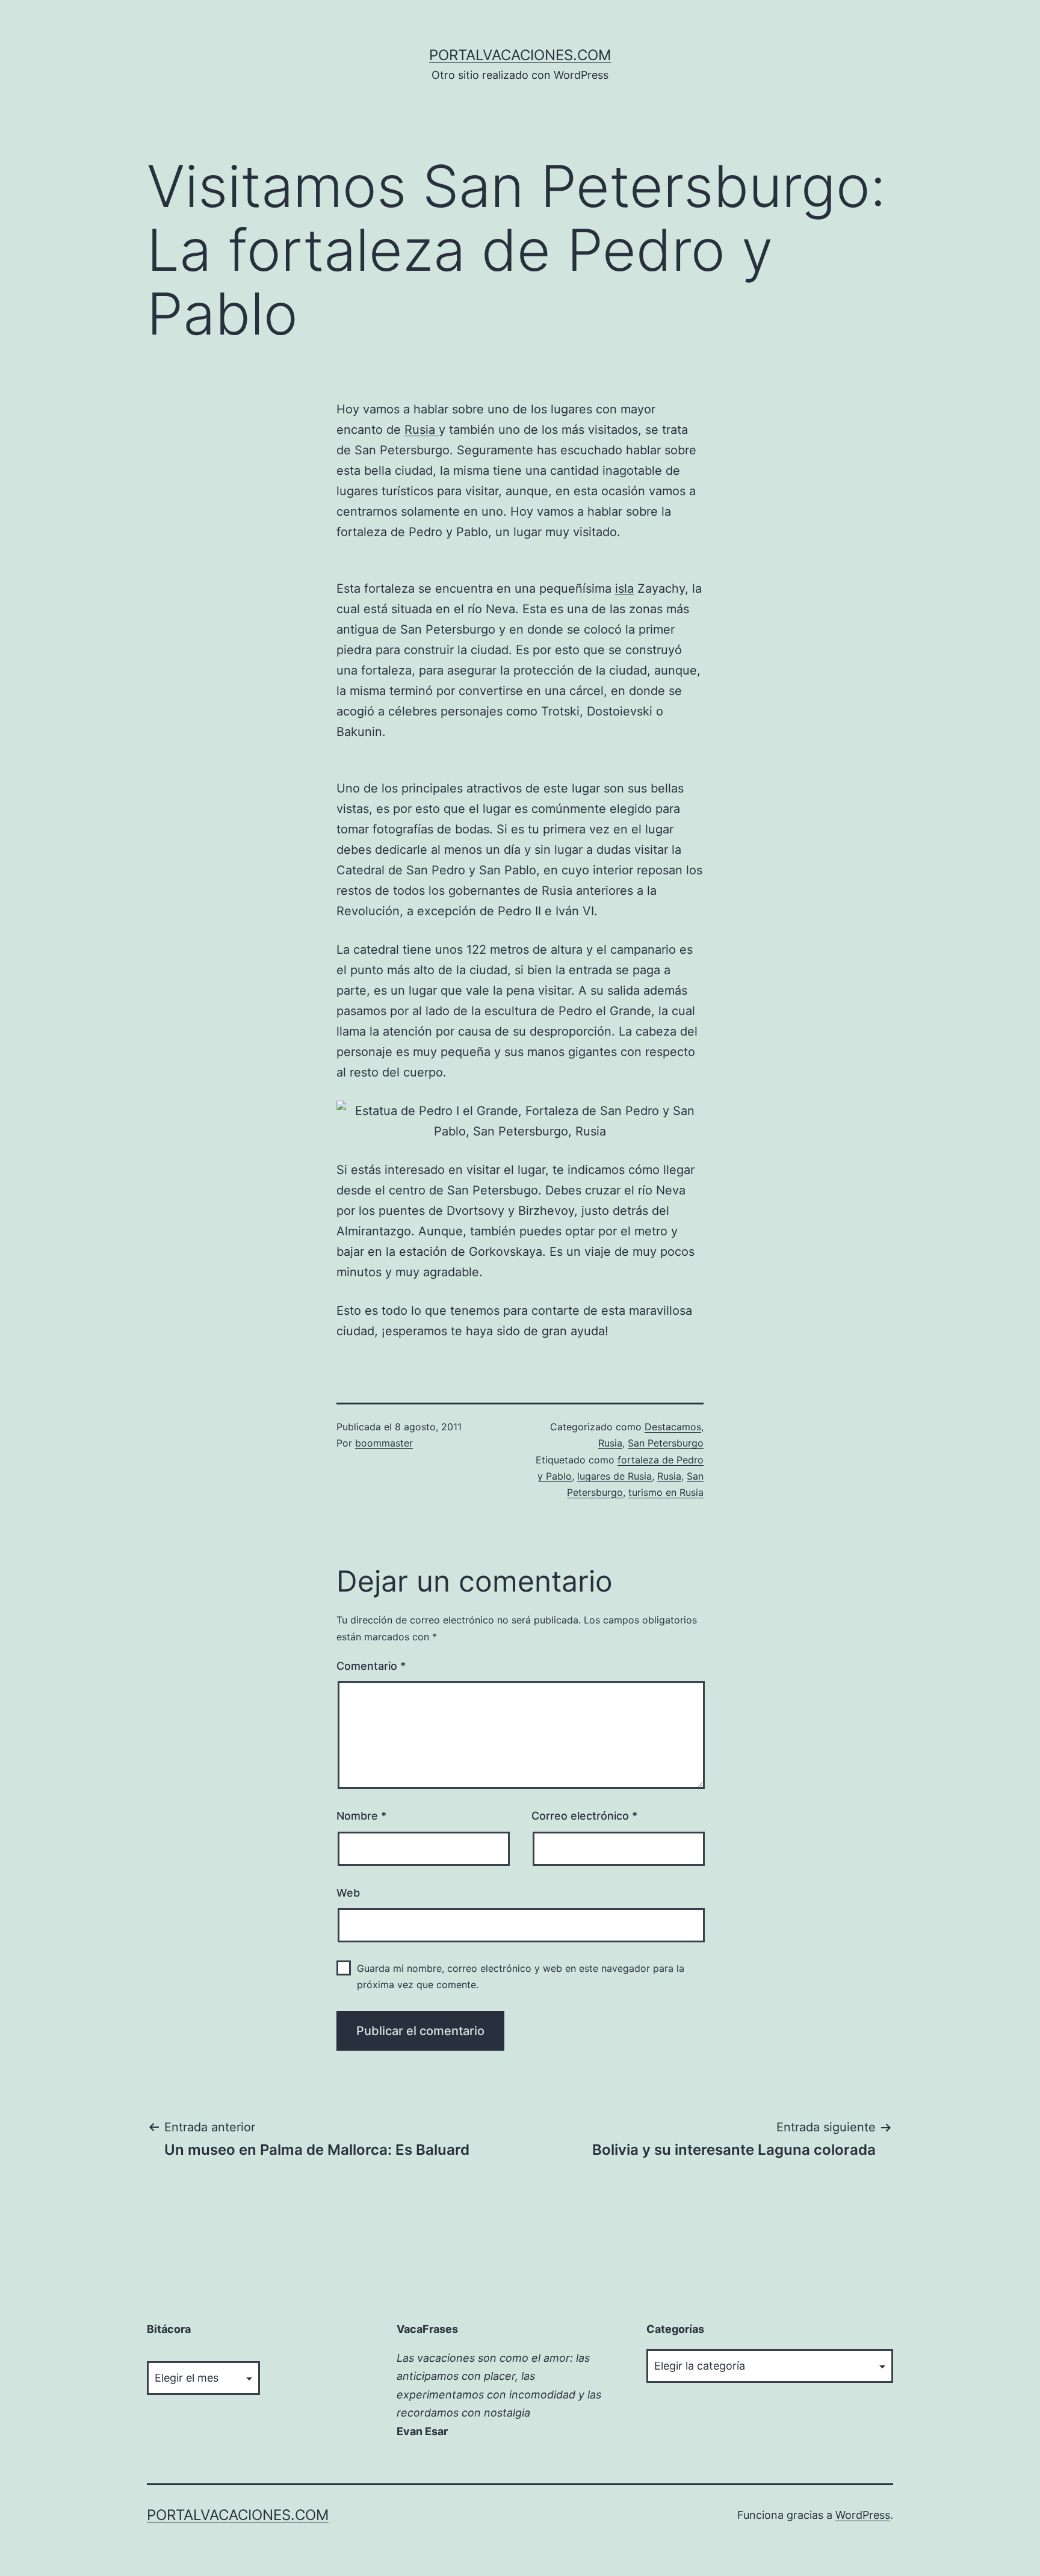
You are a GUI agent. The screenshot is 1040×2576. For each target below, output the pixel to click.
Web (348, 1893)
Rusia (422, 430)
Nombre (361, 1816)
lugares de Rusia (614, 1476)
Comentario (371, 1666)
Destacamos (673, 1427)
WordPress (863, 2515)
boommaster (384, 1443)
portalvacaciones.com (520, 55)
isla (624, 588)
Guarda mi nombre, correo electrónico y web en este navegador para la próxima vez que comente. (521, 1976)
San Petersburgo (666, 1443)
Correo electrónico (584, 1816)
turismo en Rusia (666, 1492)
